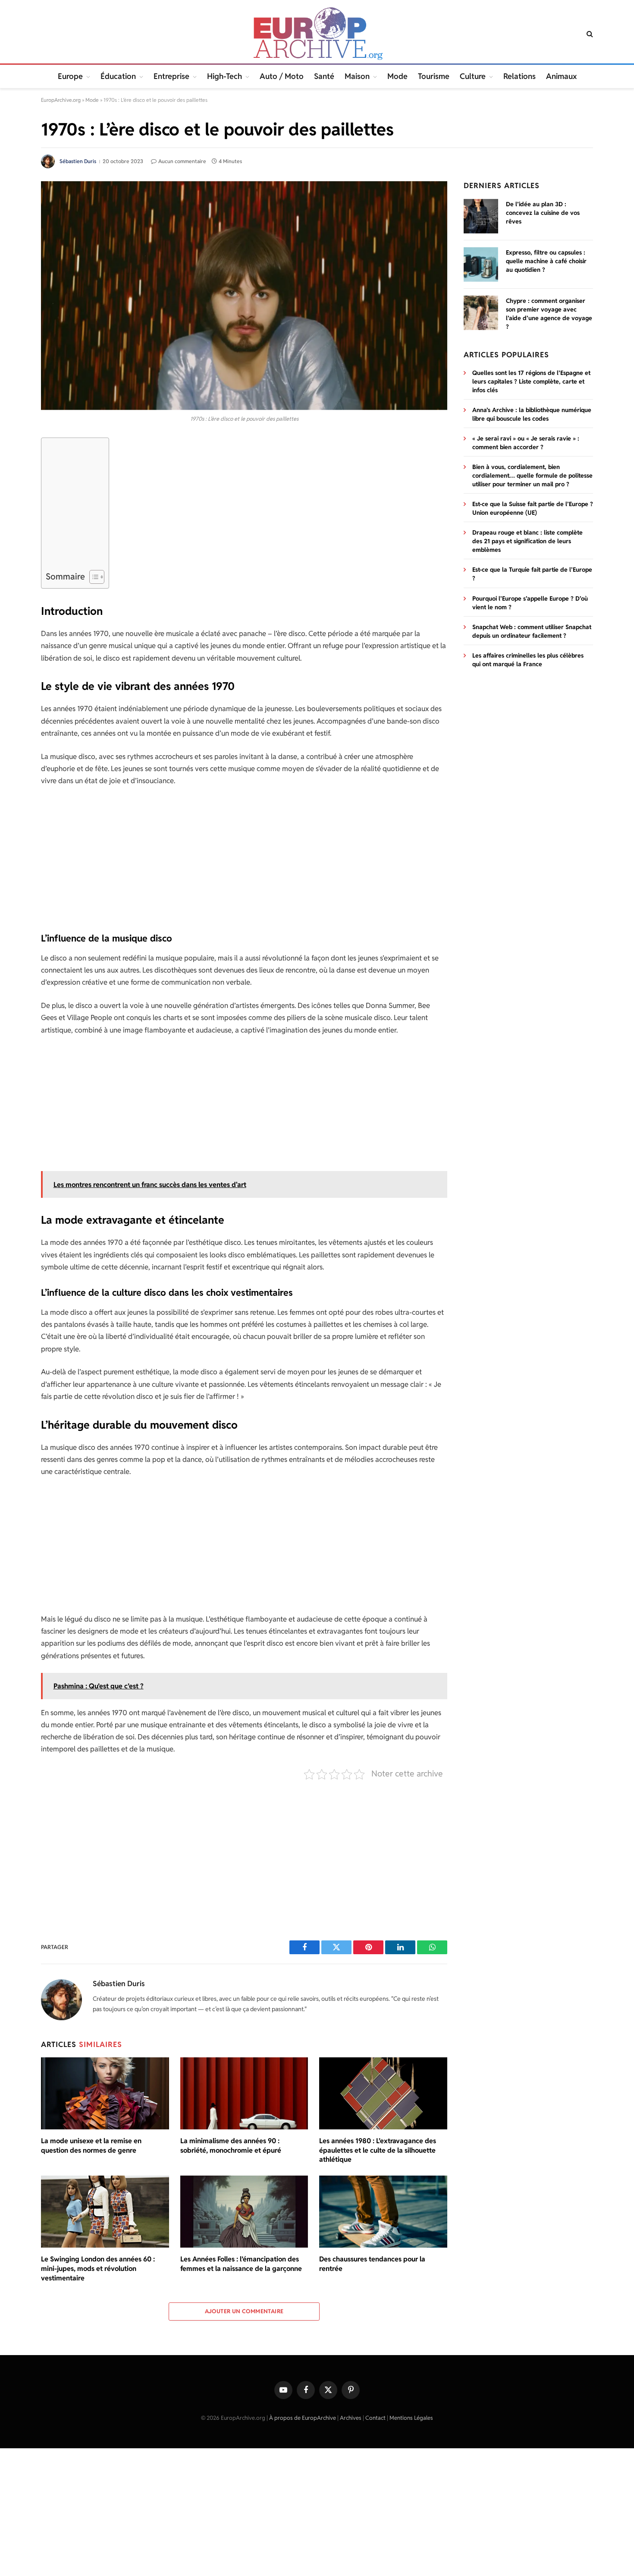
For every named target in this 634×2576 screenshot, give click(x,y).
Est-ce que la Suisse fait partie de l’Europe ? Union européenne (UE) (533, 508)
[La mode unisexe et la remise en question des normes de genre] (105, 2093)
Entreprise (171, 76)
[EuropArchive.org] (317, 34)
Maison (357, 76)
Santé (324, 76)
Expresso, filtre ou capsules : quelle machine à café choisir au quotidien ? (546, 261)
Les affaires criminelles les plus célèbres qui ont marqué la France (528, 660)
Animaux (561, 76)
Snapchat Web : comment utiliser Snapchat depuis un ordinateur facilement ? (532, 631)
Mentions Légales (411, 2418)
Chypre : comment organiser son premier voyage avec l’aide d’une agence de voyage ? (549, 314)
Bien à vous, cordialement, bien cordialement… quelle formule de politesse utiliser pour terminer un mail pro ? (532, 476)
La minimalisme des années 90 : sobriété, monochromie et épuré (231, 2146)
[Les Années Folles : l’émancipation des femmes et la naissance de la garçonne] (244, 2212)
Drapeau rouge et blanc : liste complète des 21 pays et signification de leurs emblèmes (527, 541)
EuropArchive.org (61, 100)
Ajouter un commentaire (244, 2311)
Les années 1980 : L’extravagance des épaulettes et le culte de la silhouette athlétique (378, 2150)
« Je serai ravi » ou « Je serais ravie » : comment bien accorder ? (526, 443)
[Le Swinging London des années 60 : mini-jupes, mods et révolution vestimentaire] (105, 2212)
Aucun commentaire (182, 161)
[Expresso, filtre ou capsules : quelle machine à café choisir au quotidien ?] (481, 265)
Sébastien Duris (78, 161)
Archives (351, 2418)
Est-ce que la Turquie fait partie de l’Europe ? (532, 574)
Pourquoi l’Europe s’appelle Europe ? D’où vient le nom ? (530, 603)
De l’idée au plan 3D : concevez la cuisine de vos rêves (543, 213)
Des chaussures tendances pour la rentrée (372, 2264)
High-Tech (224, 76)
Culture (473, 76)
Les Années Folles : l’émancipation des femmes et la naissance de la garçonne (241, 2264)
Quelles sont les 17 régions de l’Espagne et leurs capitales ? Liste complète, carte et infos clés (531, 381)
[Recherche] (589, 34)
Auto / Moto (282, 76)
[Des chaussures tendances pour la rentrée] (383, 2212)
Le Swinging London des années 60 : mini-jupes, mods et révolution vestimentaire (98, 2269)
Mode (397, 76)
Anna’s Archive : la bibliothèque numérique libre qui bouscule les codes (532, 414)
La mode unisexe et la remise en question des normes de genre (91, 2146)
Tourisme (434, 76)
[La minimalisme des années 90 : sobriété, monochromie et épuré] (244, 2093)
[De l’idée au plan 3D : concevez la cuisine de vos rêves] (481, 216)
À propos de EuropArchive (303, 2418)
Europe (70, 76)
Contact (375, 2418)
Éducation (118, 76)
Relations (519, 76)
